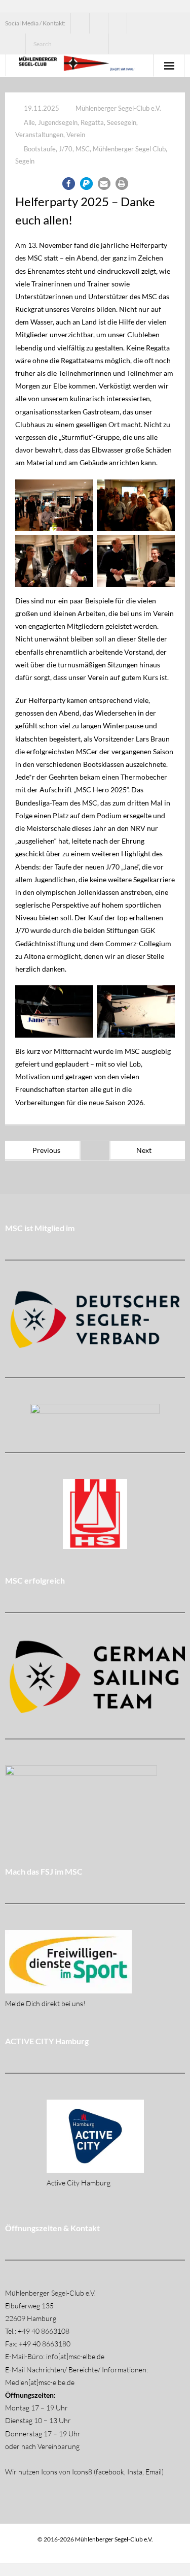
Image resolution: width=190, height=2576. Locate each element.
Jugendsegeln (58, 122)
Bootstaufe (40, 149)
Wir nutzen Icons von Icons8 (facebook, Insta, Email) (84, 2472)
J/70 (66, 149)
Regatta (92, 122)
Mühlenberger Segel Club (129, 149)
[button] (69, 184)
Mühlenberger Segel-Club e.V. (118, 108)
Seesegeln (122, 122)
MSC (83, 149)
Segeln (25, 161)
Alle (29, 122)
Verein (76, 135)
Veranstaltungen (39, 135)
